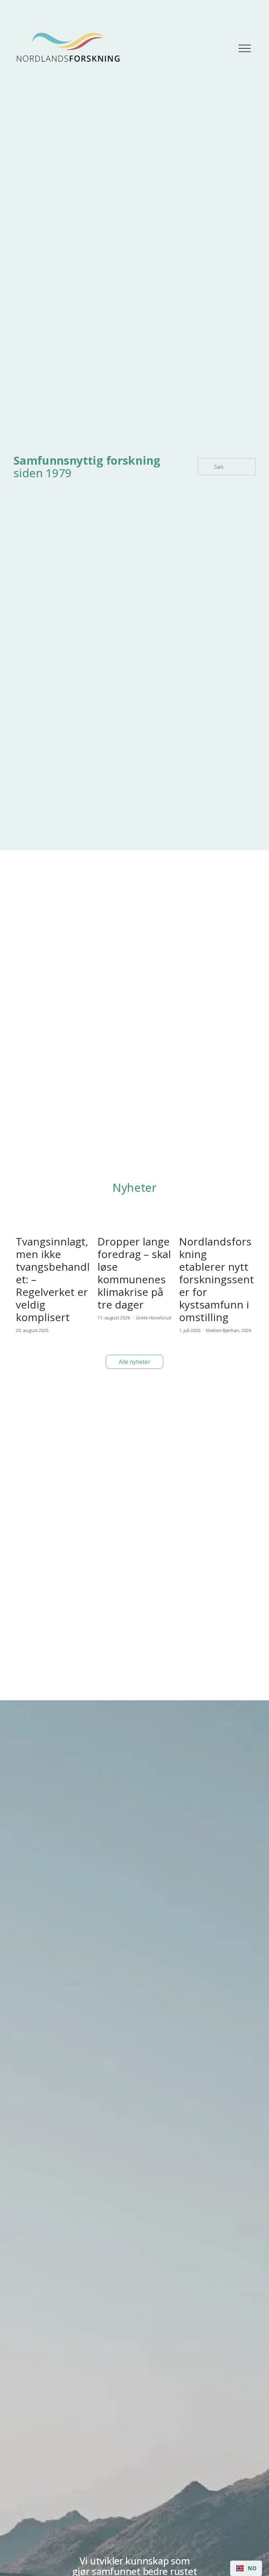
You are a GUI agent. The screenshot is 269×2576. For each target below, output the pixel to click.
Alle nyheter (134, 1362)
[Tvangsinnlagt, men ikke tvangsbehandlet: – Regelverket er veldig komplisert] (54, 1221)
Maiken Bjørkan (223, 1330)
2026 (246, 1330)
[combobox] (246, 2568)
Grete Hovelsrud (154, 1318)
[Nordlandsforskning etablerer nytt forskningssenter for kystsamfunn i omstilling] (217, 1221)
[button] (244, 1203)
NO (252, 2568)
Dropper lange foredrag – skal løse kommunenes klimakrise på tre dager (134, 1273)
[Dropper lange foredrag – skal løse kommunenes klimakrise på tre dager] (136, 1221)
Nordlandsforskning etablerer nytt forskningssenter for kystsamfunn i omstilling (216, 1279)
